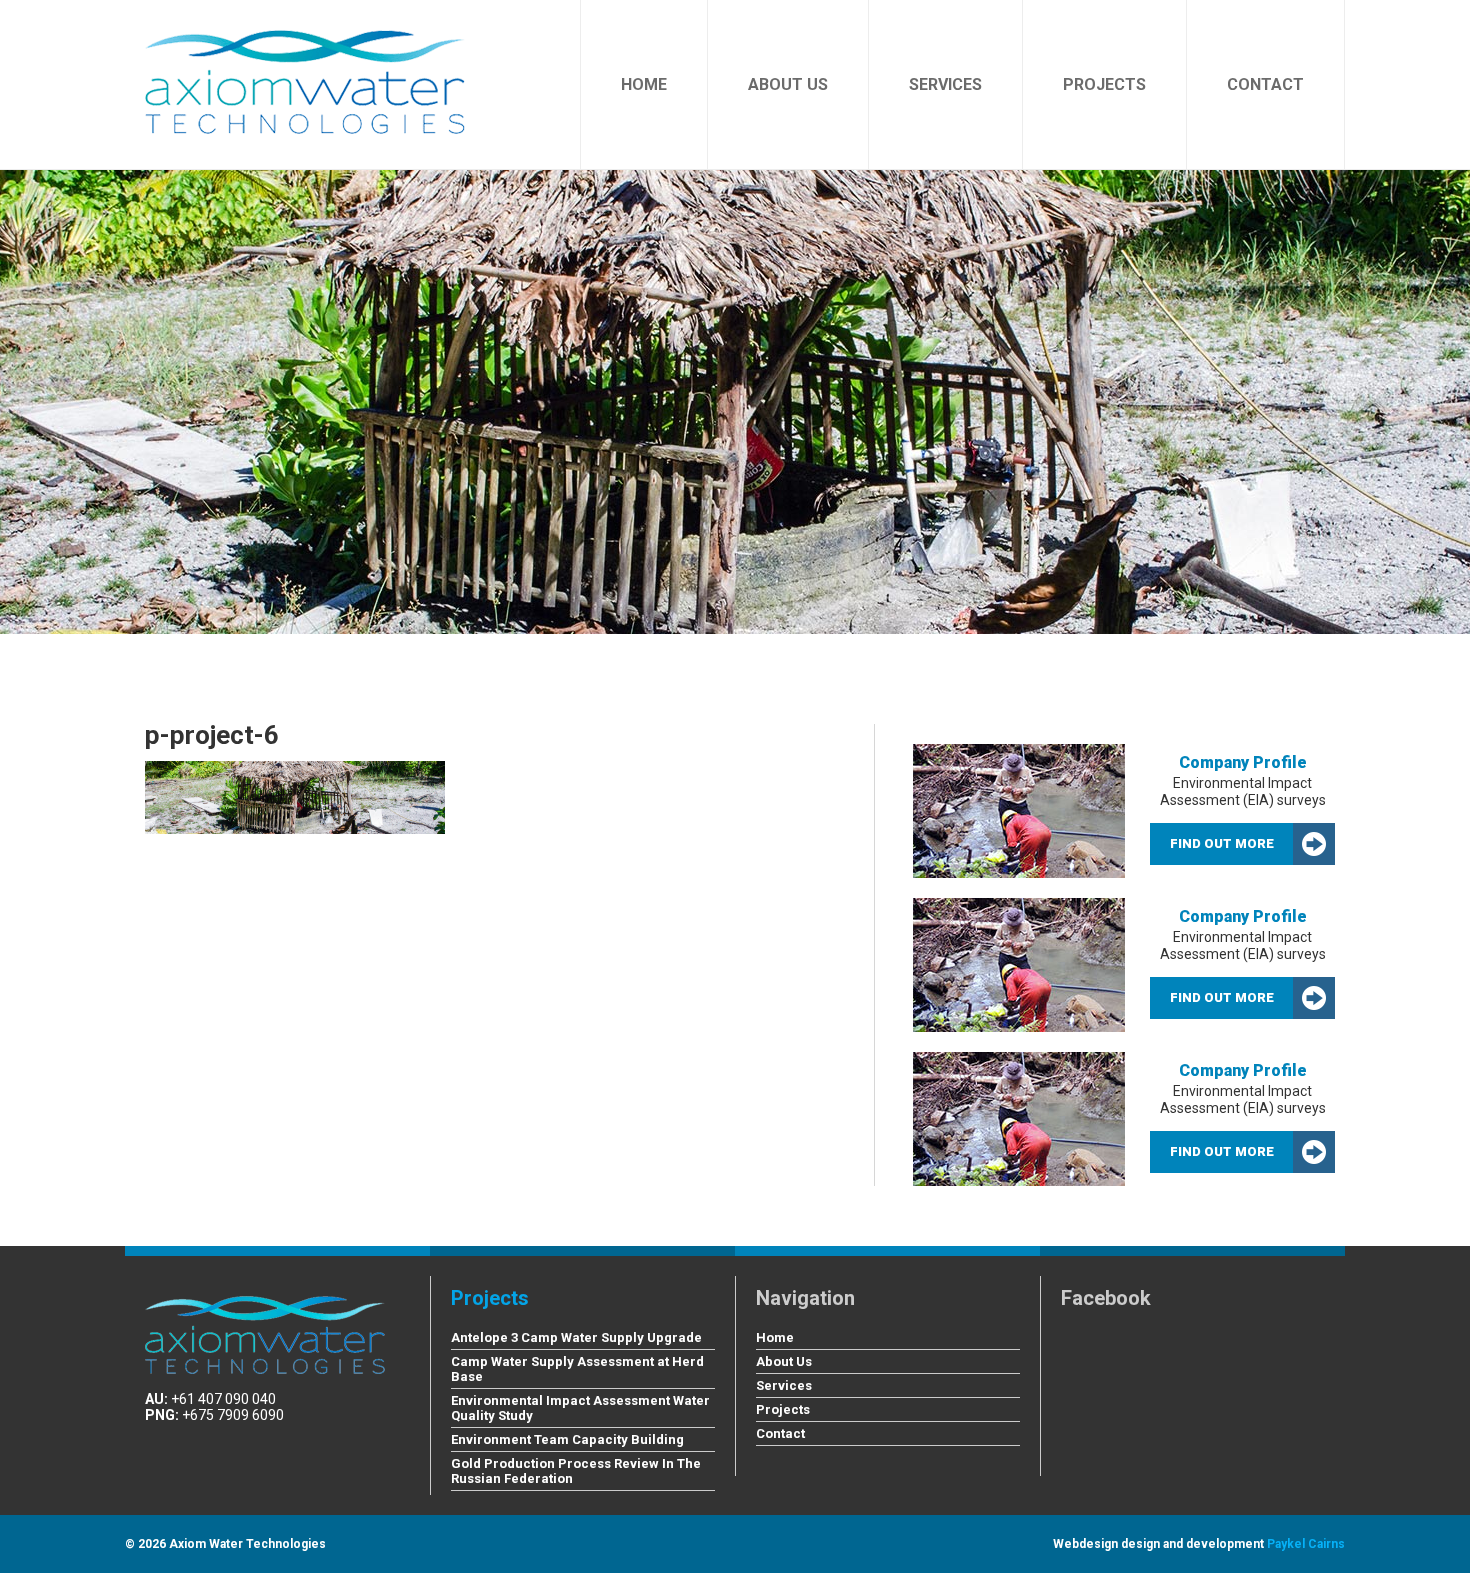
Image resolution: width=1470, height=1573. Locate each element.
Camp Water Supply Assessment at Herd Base (577, 1369)
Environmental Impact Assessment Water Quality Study (580, 1408)
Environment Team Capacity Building (567, 1439)
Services (945, 84)
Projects (1104, 84)
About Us (788, 84)
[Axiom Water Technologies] (305, 67)
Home (644, 84)
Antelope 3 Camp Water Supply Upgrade (576, 1337)
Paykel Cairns (1306, 1544)
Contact (1265, 84)
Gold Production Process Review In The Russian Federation (576, 1471)
